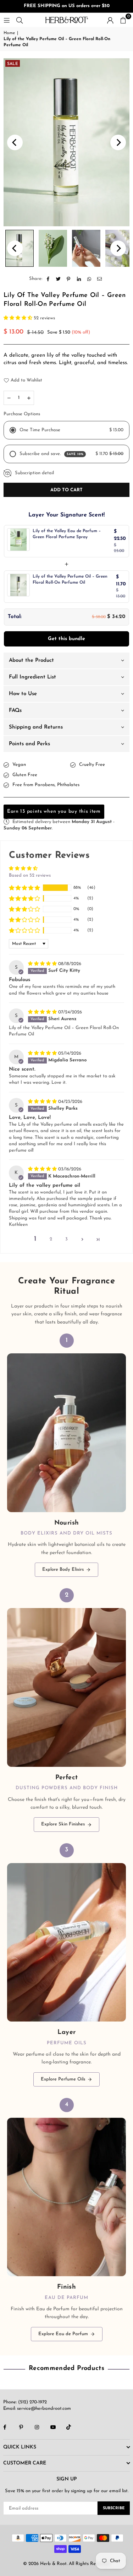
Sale (13, 64)
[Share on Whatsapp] (89, 279)
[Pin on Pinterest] (69, 279)
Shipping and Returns (36, 727)
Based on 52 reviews (30, 875)
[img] (43, 964)
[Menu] (7, 20)
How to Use (23, 694)
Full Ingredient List (32, 677)
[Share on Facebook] (48, 279)
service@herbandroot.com (43, 2409)
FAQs (15, 711)
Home (9, 33)
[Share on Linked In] (79, 279)
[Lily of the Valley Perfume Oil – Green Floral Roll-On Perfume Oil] (53, 248)
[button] (123, 20)
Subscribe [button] (114, 2508)
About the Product (31, 661)
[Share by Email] (99, 279)
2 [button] (51, 1239)
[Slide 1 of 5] (66, 142)
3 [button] (66, 1239)
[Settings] (110, 20)
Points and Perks (29, 744)
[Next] (118, 142)
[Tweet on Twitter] (58, 279)
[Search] (20, 20)
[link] (66, 1455)
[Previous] (15, 142)
